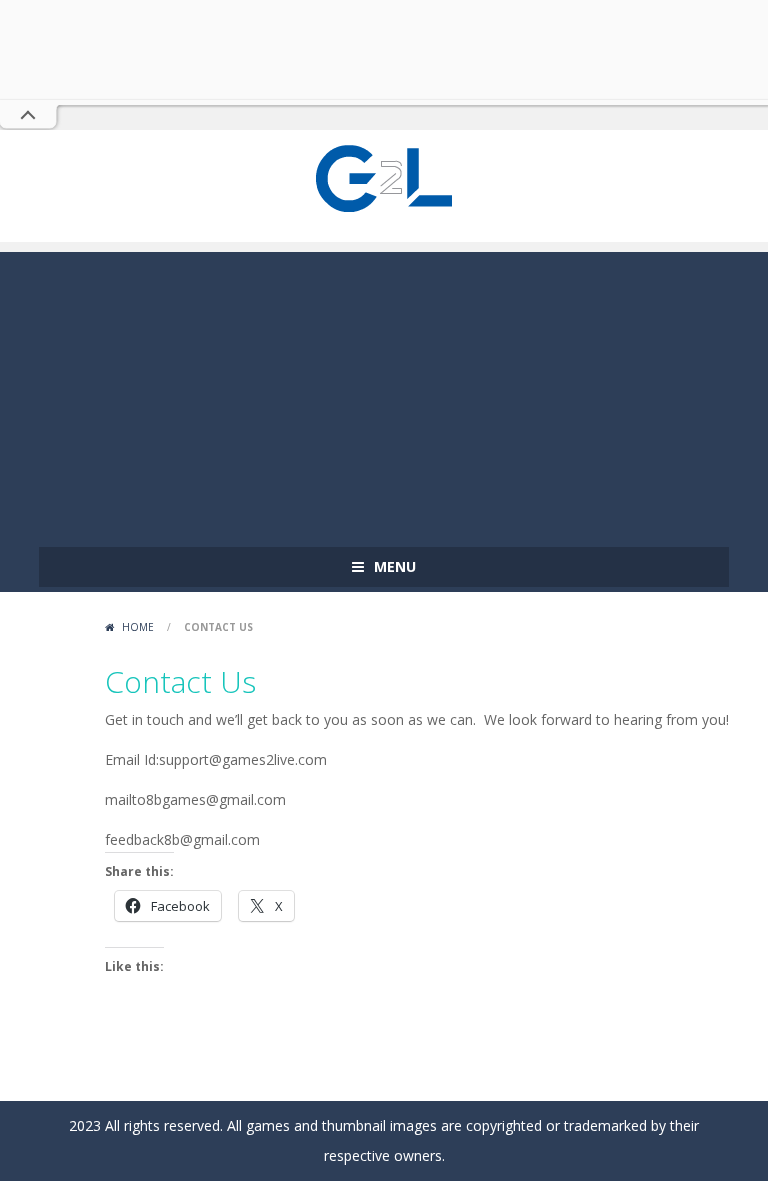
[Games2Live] (384, 176)
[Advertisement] (384, 392)
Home (138, 627)
